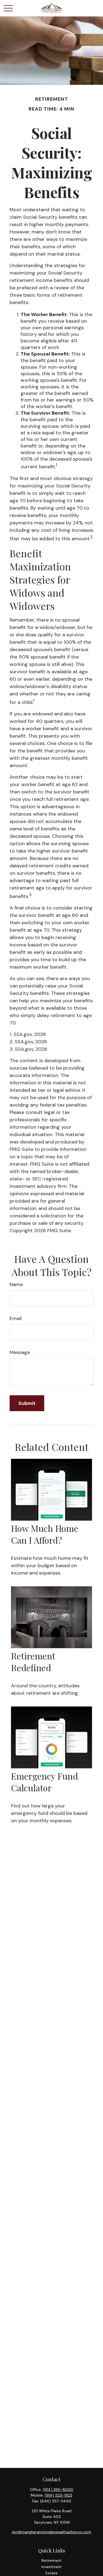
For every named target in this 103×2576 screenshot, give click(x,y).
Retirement (51, 2560)
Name (16, 1284)
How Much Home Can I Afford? (45, 1534)
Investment (52, 2567)
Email (16, 1318)
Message (20, 1352)
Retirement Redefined (33, 1662)
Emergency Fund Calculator (44, 1782)
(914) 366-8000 (58, 2490)
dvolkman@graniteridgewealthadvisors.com (51, 2532)
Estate (51, 2573)
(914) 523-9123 (59, 2495)
